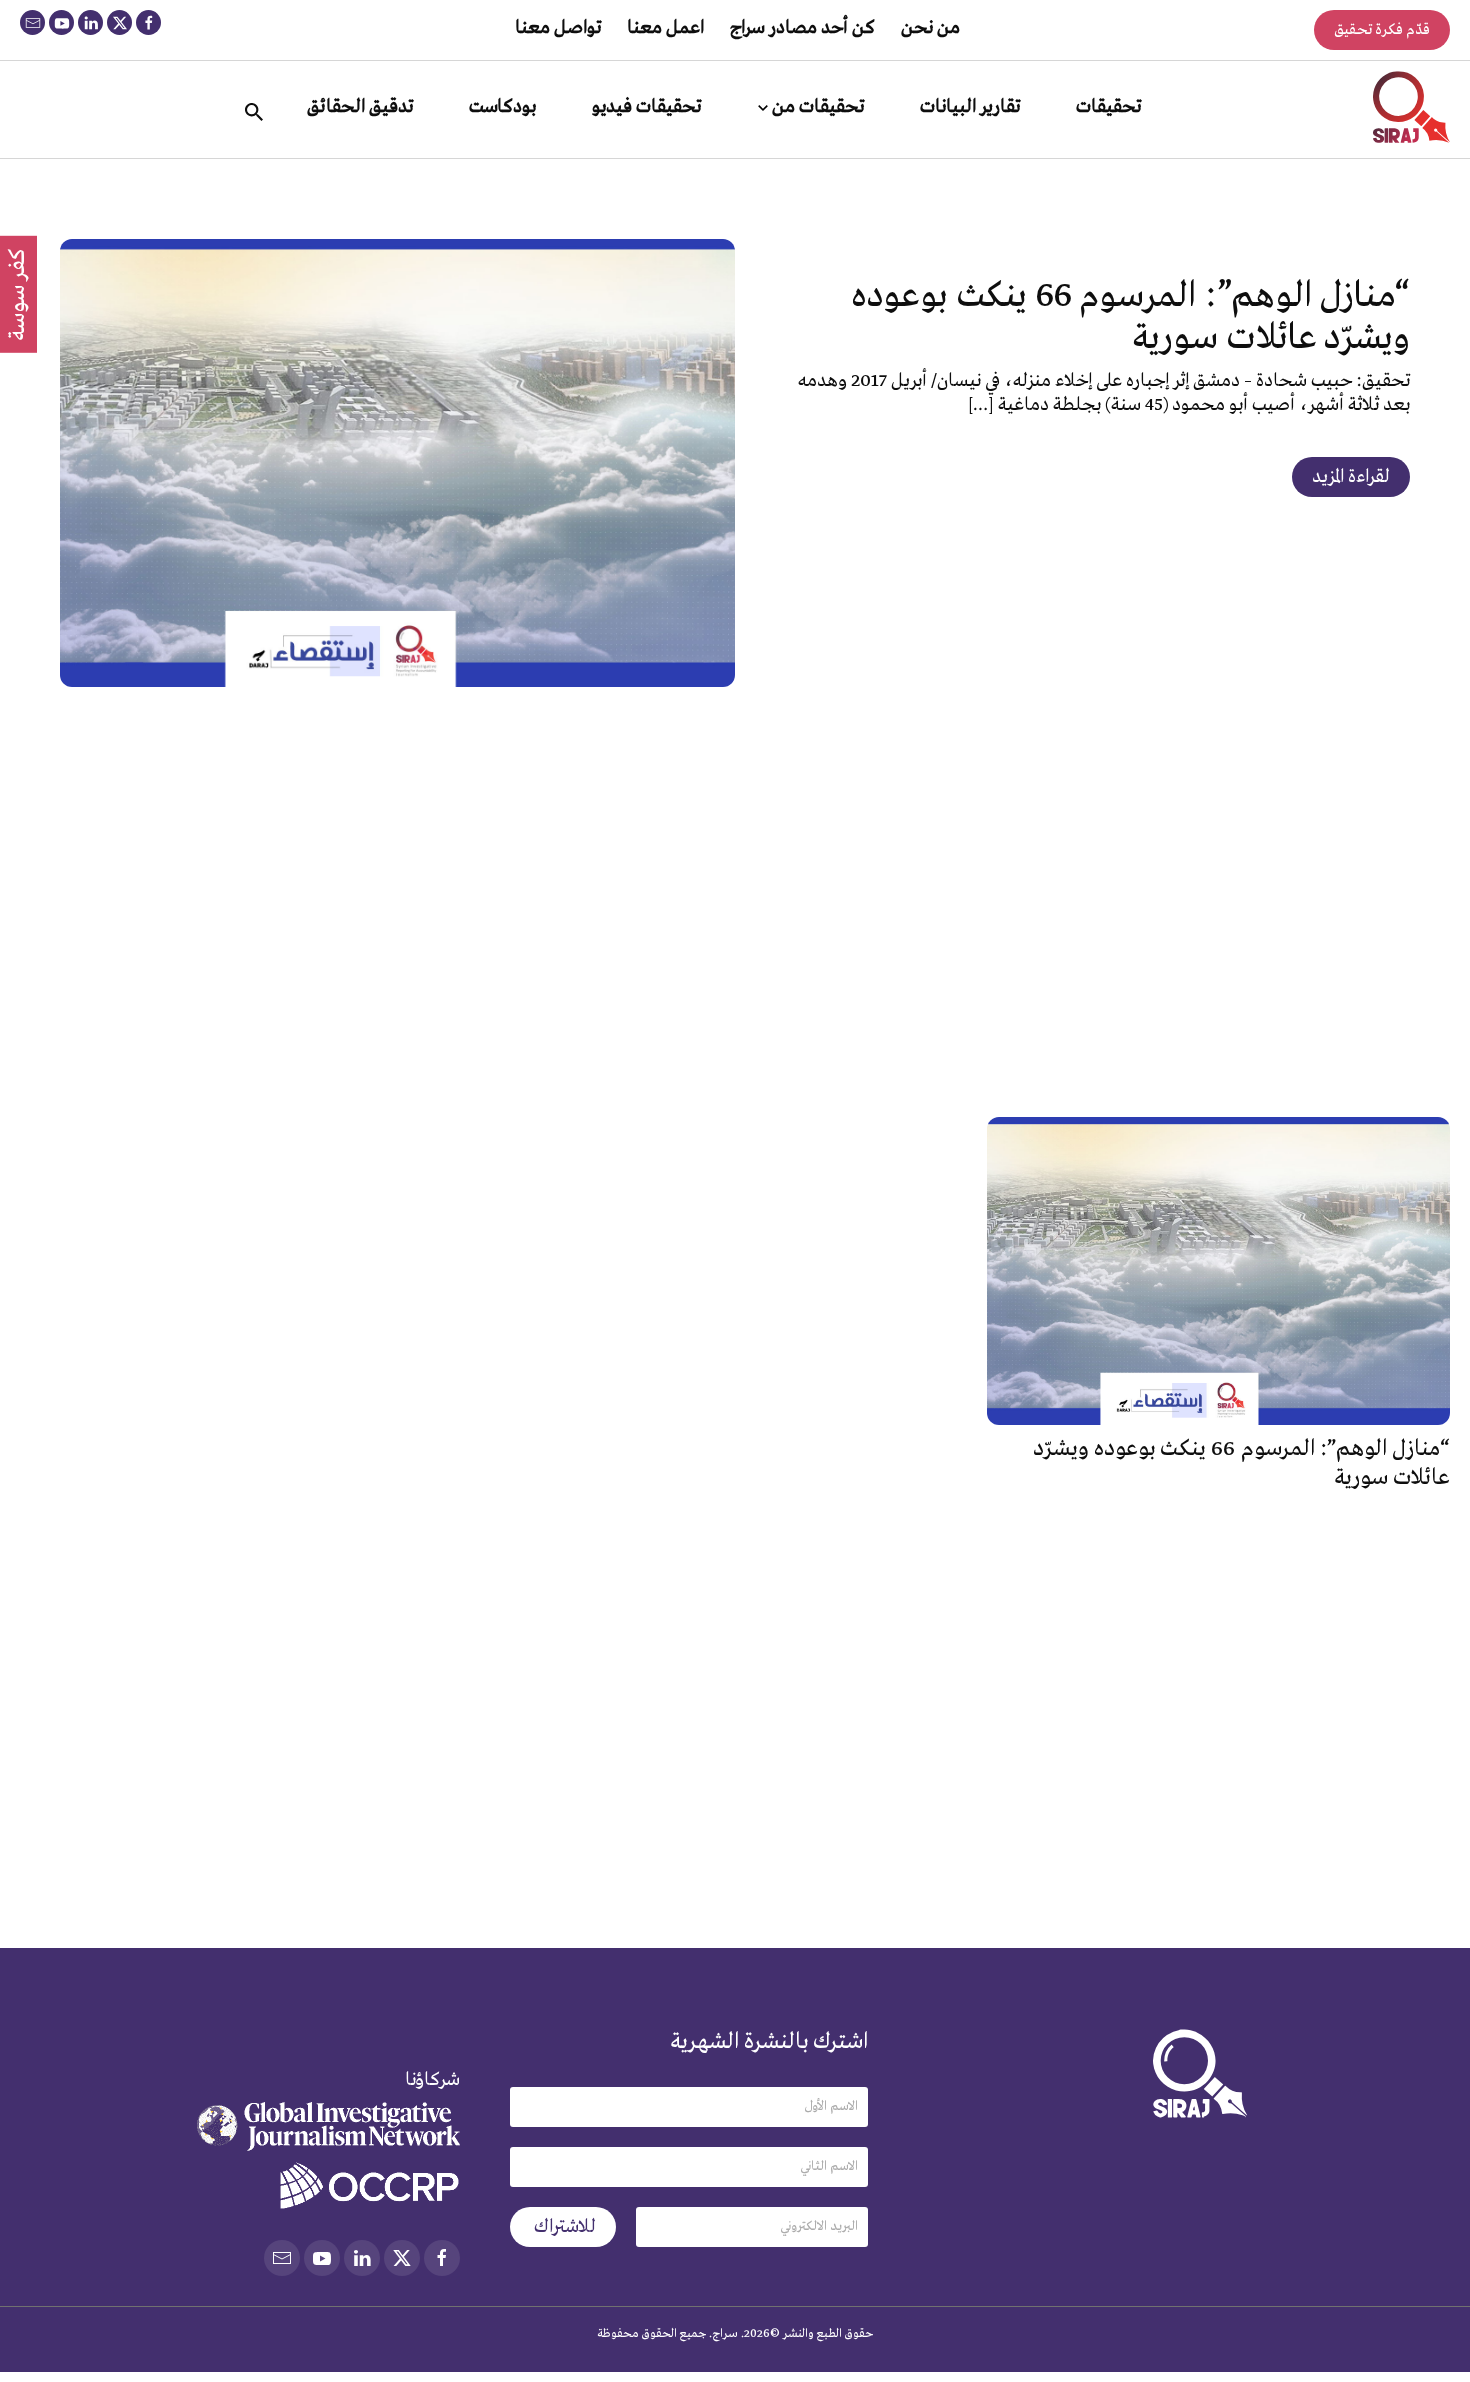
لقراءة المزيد (1351, 477)
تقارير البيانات (970, 107)
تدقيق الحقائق (360, 107)
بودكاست (502, 107)
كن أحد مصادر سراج (802, 28)
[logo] (1411, 107)
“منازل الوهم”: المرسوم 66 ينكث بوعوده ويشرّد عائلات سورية (1131, 317)
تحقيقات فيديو (646, 107)
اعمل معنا (665, 28)
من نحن (930, 28)
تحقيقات (1108, 107)
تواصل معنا (558, 28)
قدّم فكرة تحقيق (1382, 30)
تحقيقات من (818, 107)
